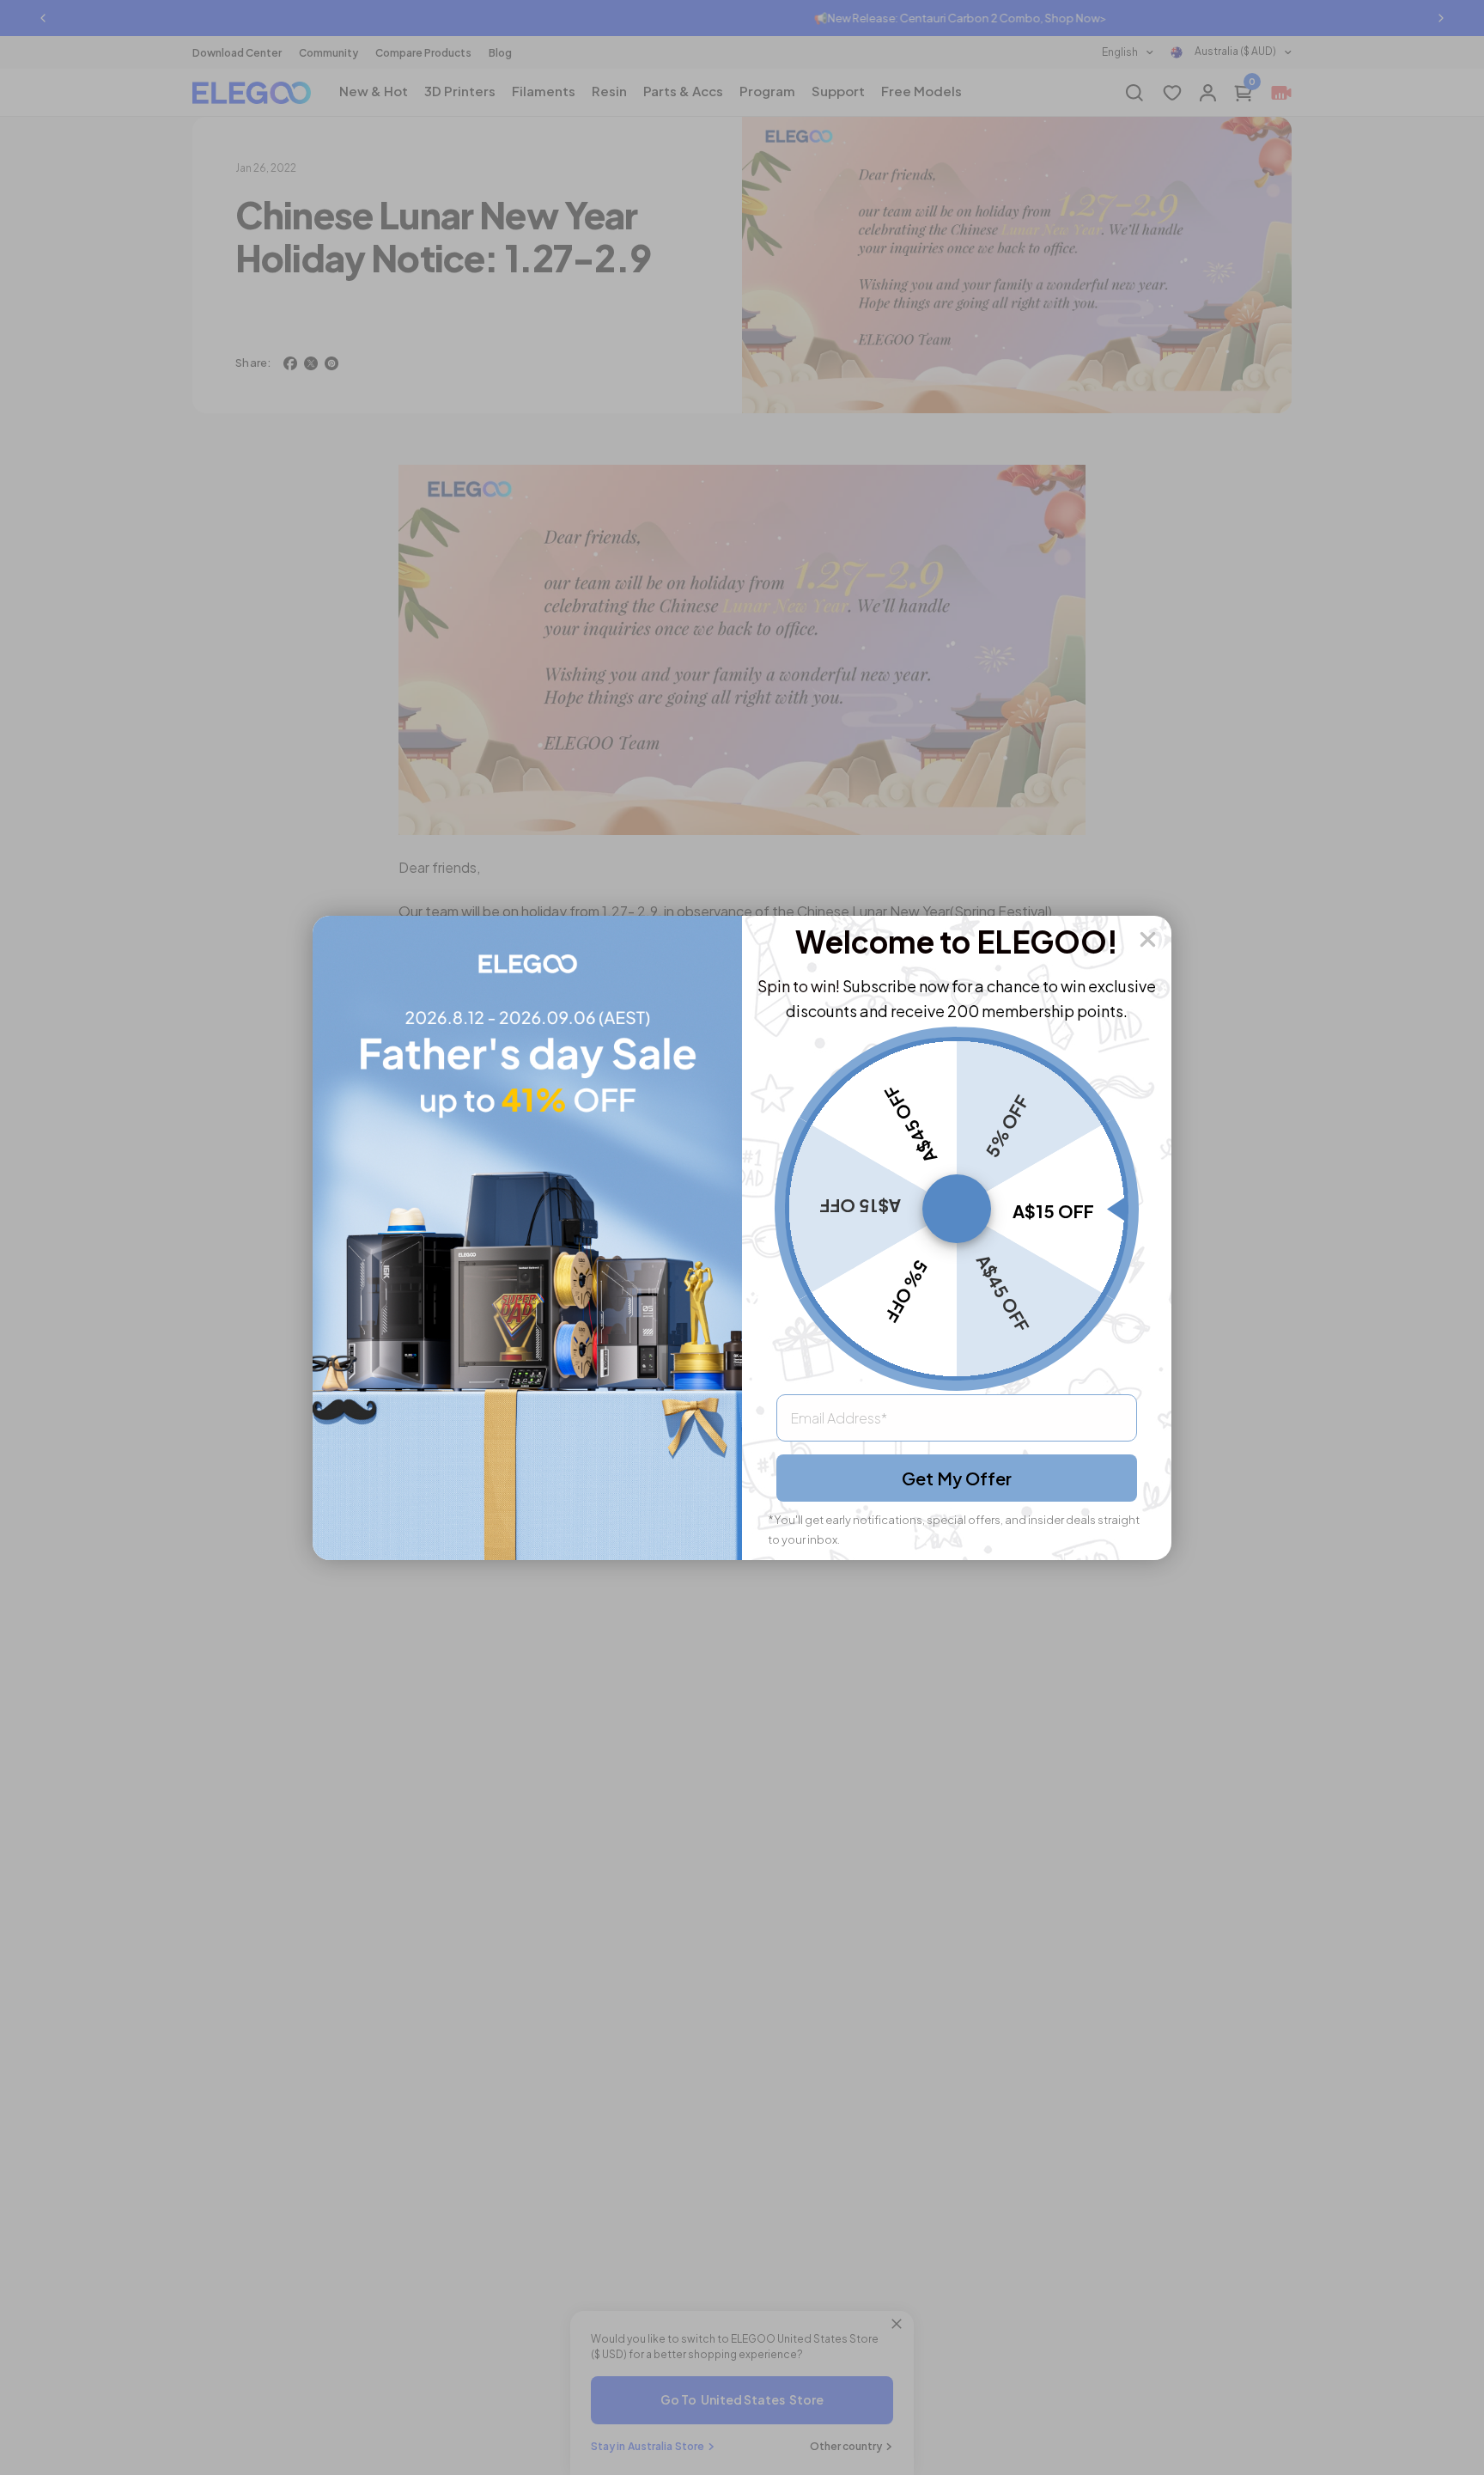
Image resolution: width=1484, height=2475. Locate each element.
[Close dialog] (1148, 939)
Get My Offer (957, 1478)
